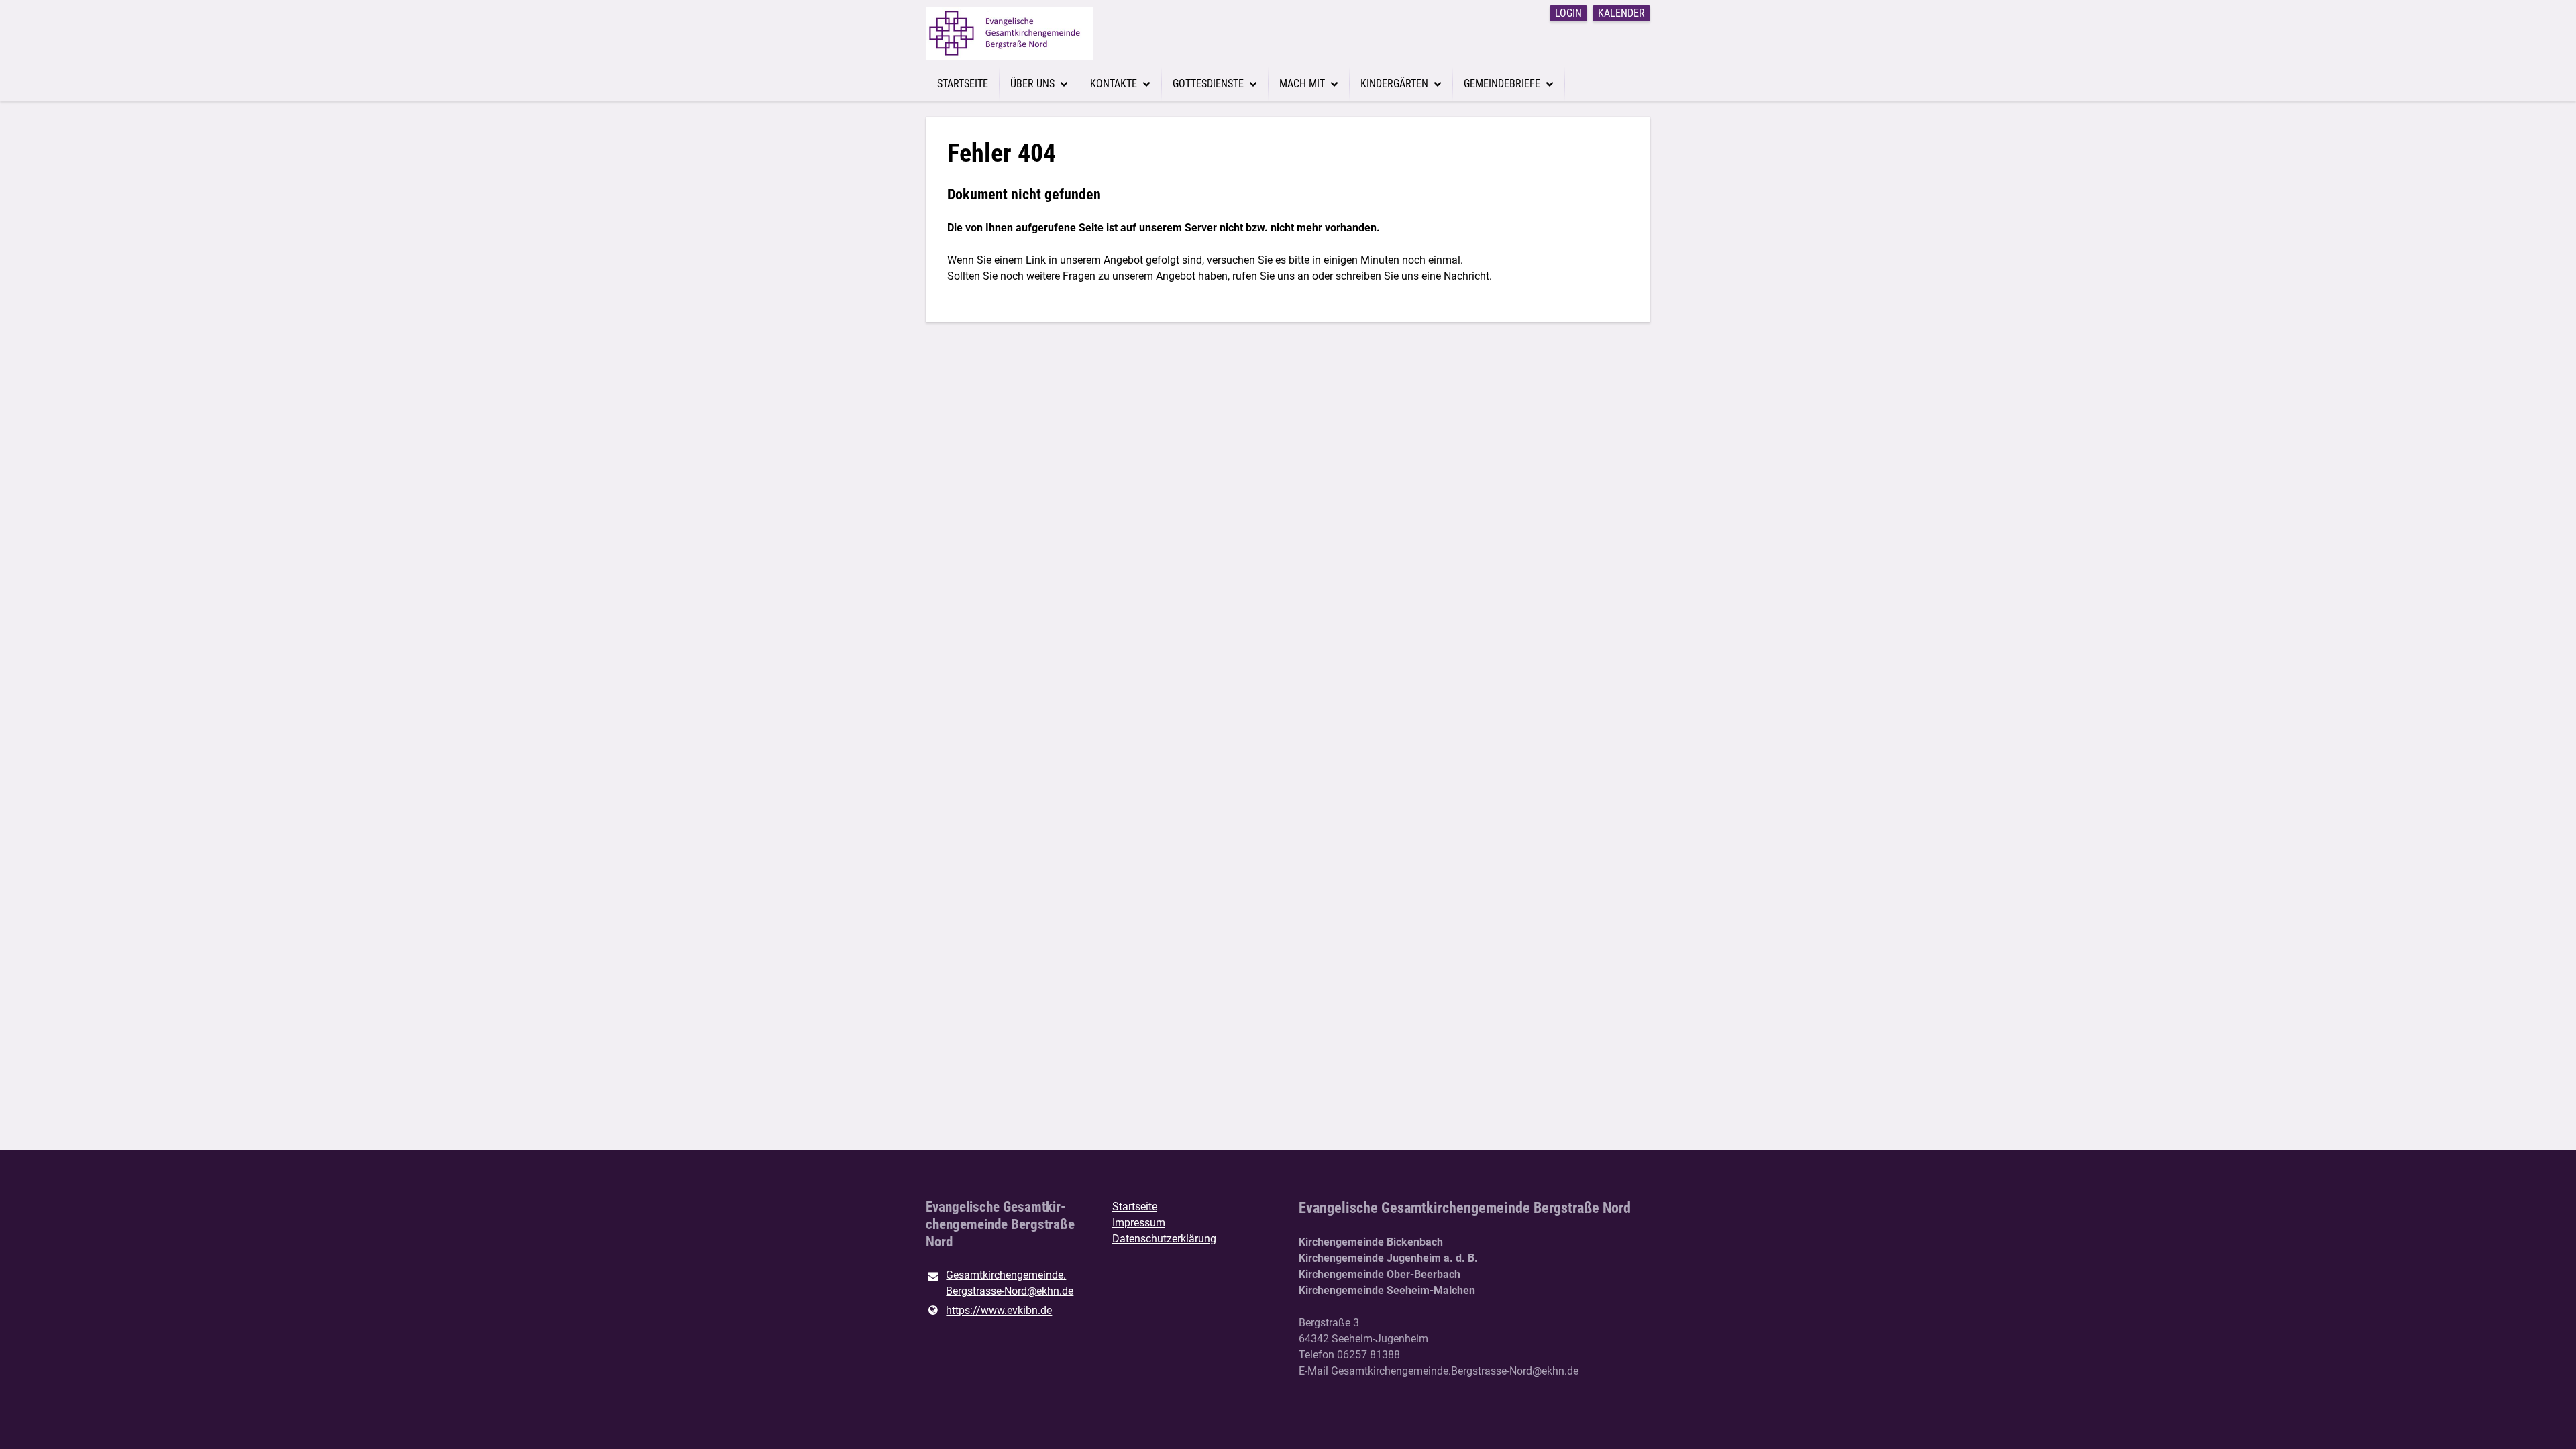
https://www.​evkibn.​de (999, 1310)
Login (1568, 13)
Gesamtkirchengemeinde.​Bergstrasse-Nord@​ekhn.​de (1010, 1283)
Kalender (1621, 13)
